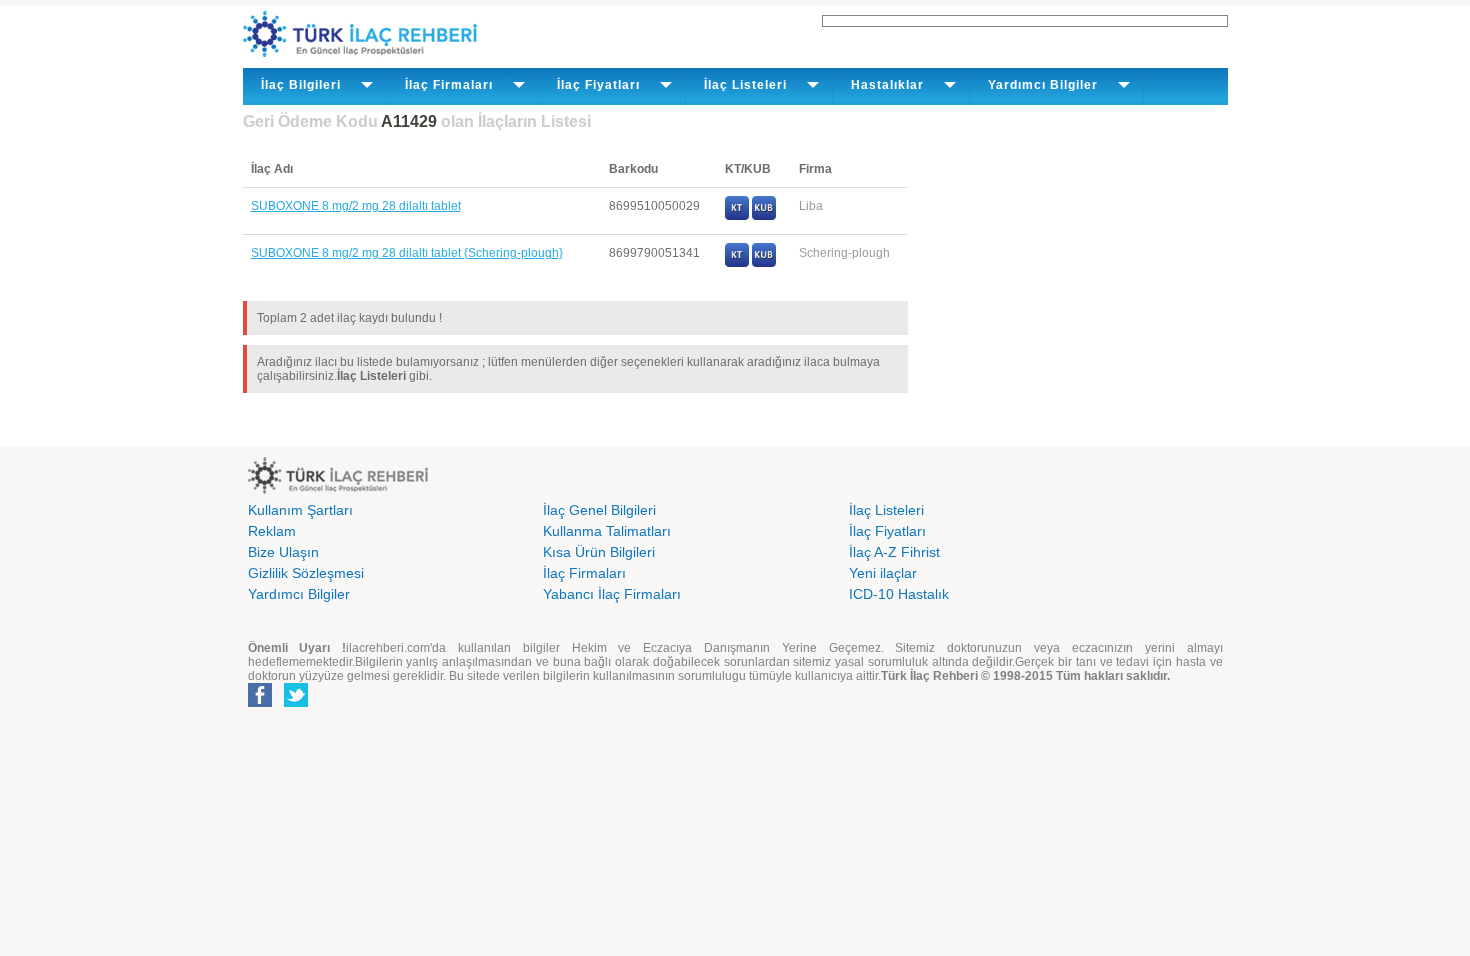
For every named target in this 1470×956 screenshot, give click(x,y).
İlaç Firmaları (584, 573)
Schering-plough (844, 253)
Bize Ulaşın (283, 552)
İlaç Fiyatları (887, 531)
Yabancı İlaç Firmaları (612, 594)
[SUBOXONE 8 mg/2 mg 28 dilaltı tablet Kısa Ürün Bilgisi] (764, 216)
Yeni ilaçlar (883, 573)
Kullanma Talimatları (607, 531)
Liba (811, 206)
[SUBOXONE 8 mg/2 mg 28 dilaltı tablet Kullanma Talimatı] (737, 216)
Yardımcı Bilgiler (299, 594)
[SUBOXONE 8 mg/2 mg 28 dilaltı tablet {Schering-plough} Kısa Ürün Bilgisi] (764, 263)
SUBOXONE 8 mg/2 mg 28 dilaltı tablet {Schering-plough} (407, 253)
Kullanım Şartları (300, 510)
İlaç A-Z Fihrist (894, 552)
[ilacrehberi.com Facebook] (260, 703)
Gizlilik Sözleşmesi (306, 573)
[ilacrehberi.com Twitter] (296, 703)
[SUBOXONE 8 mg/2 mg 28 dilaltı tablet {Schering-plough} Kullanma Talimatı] (737, 263)
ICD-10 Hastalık (899, 594)
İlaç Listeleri (886, 510)
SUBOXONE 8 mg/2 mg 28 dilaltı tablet (356, 206)
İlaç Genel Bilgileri (599, 510)
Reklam (272, 531)
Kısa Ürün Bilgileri (599, 552)
